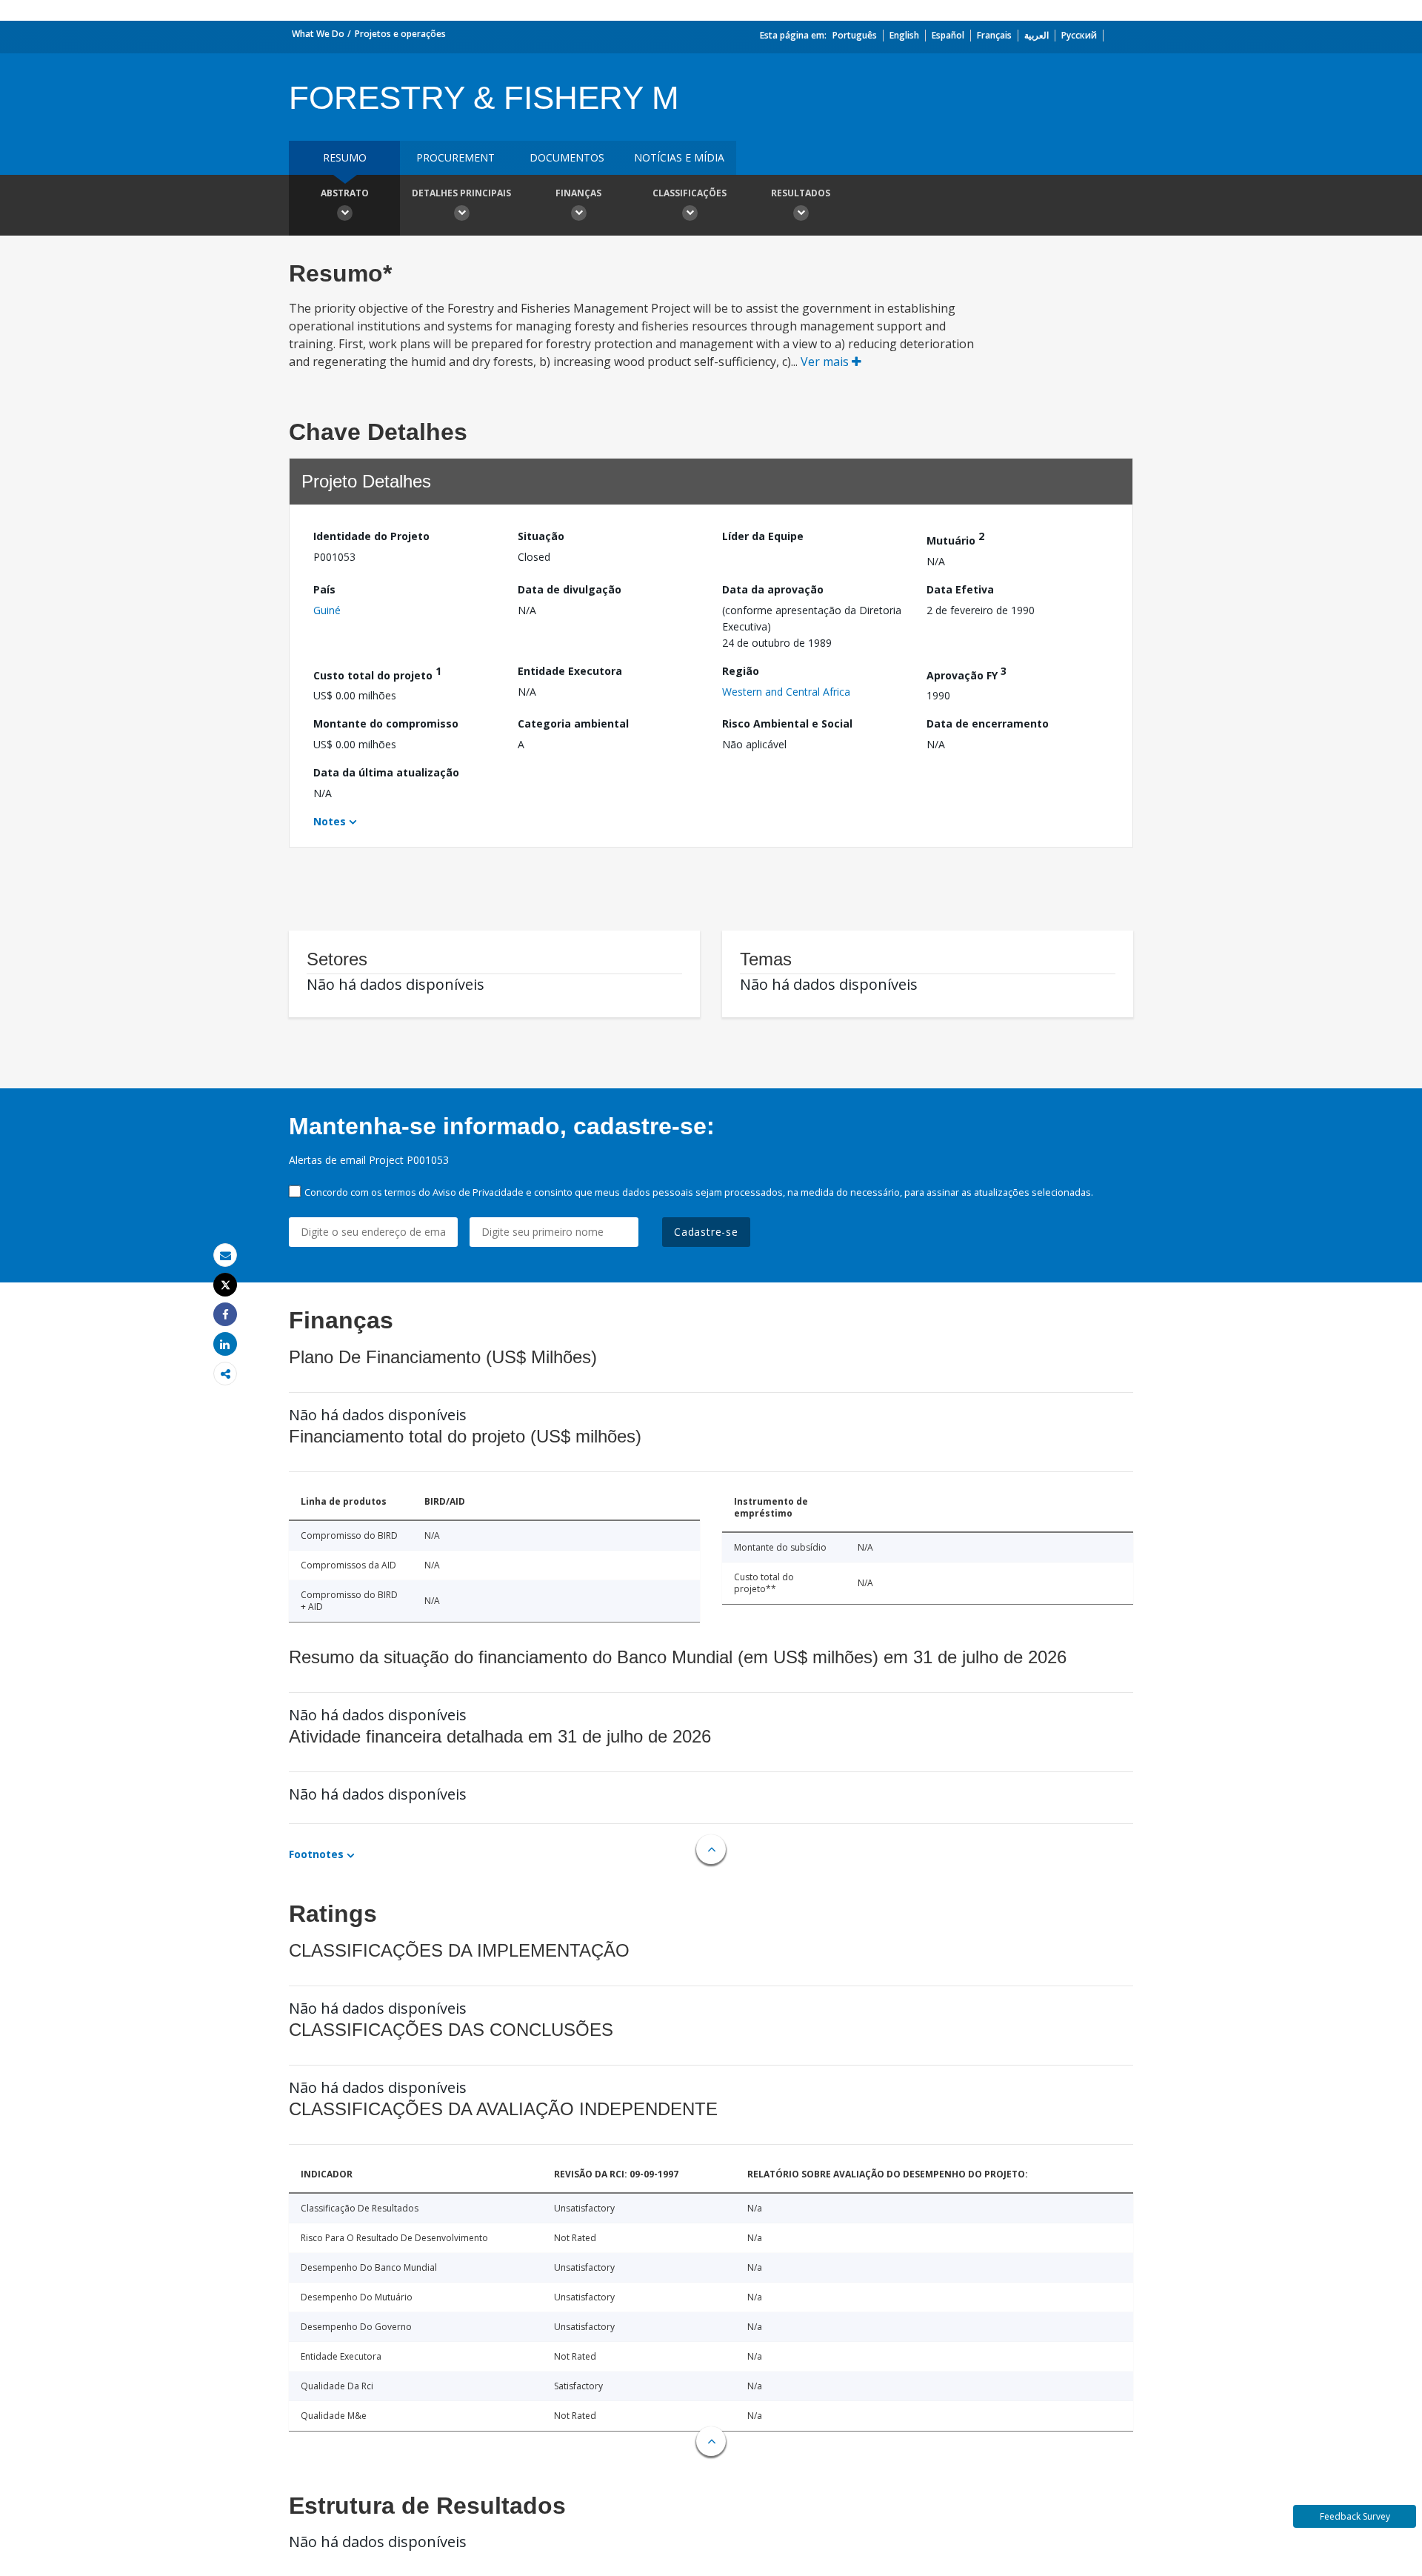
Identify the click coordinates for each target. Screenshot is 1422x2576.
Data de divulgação (570, 589)
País (324, 589)
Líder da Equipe (763, 536)
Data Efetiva (960, 589)
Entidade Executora (570, 671)
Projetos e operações (400, 34)
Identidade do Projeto (371, 536)
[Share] (225, 1315)
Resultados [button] (801, 193)
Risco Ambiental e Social (787, 723)
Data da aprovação (773, 589)
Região (741, 671)
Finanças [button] (578, 193)
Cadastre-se (706, 1232)
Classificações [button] (690, 193)
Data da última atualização (386, 772)
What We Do (318, 34)
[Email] (225, 1255)
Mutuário (955, 538)
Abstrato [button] (345, 193)
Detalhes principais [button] (461, 193)
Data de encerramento (988, 723)
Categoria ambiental (573, 723)
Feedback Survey (1355, 2516)
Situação (541, 536)
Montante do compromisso (386, 723)
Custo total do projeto (377, 673)
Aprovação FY (967, 673)
